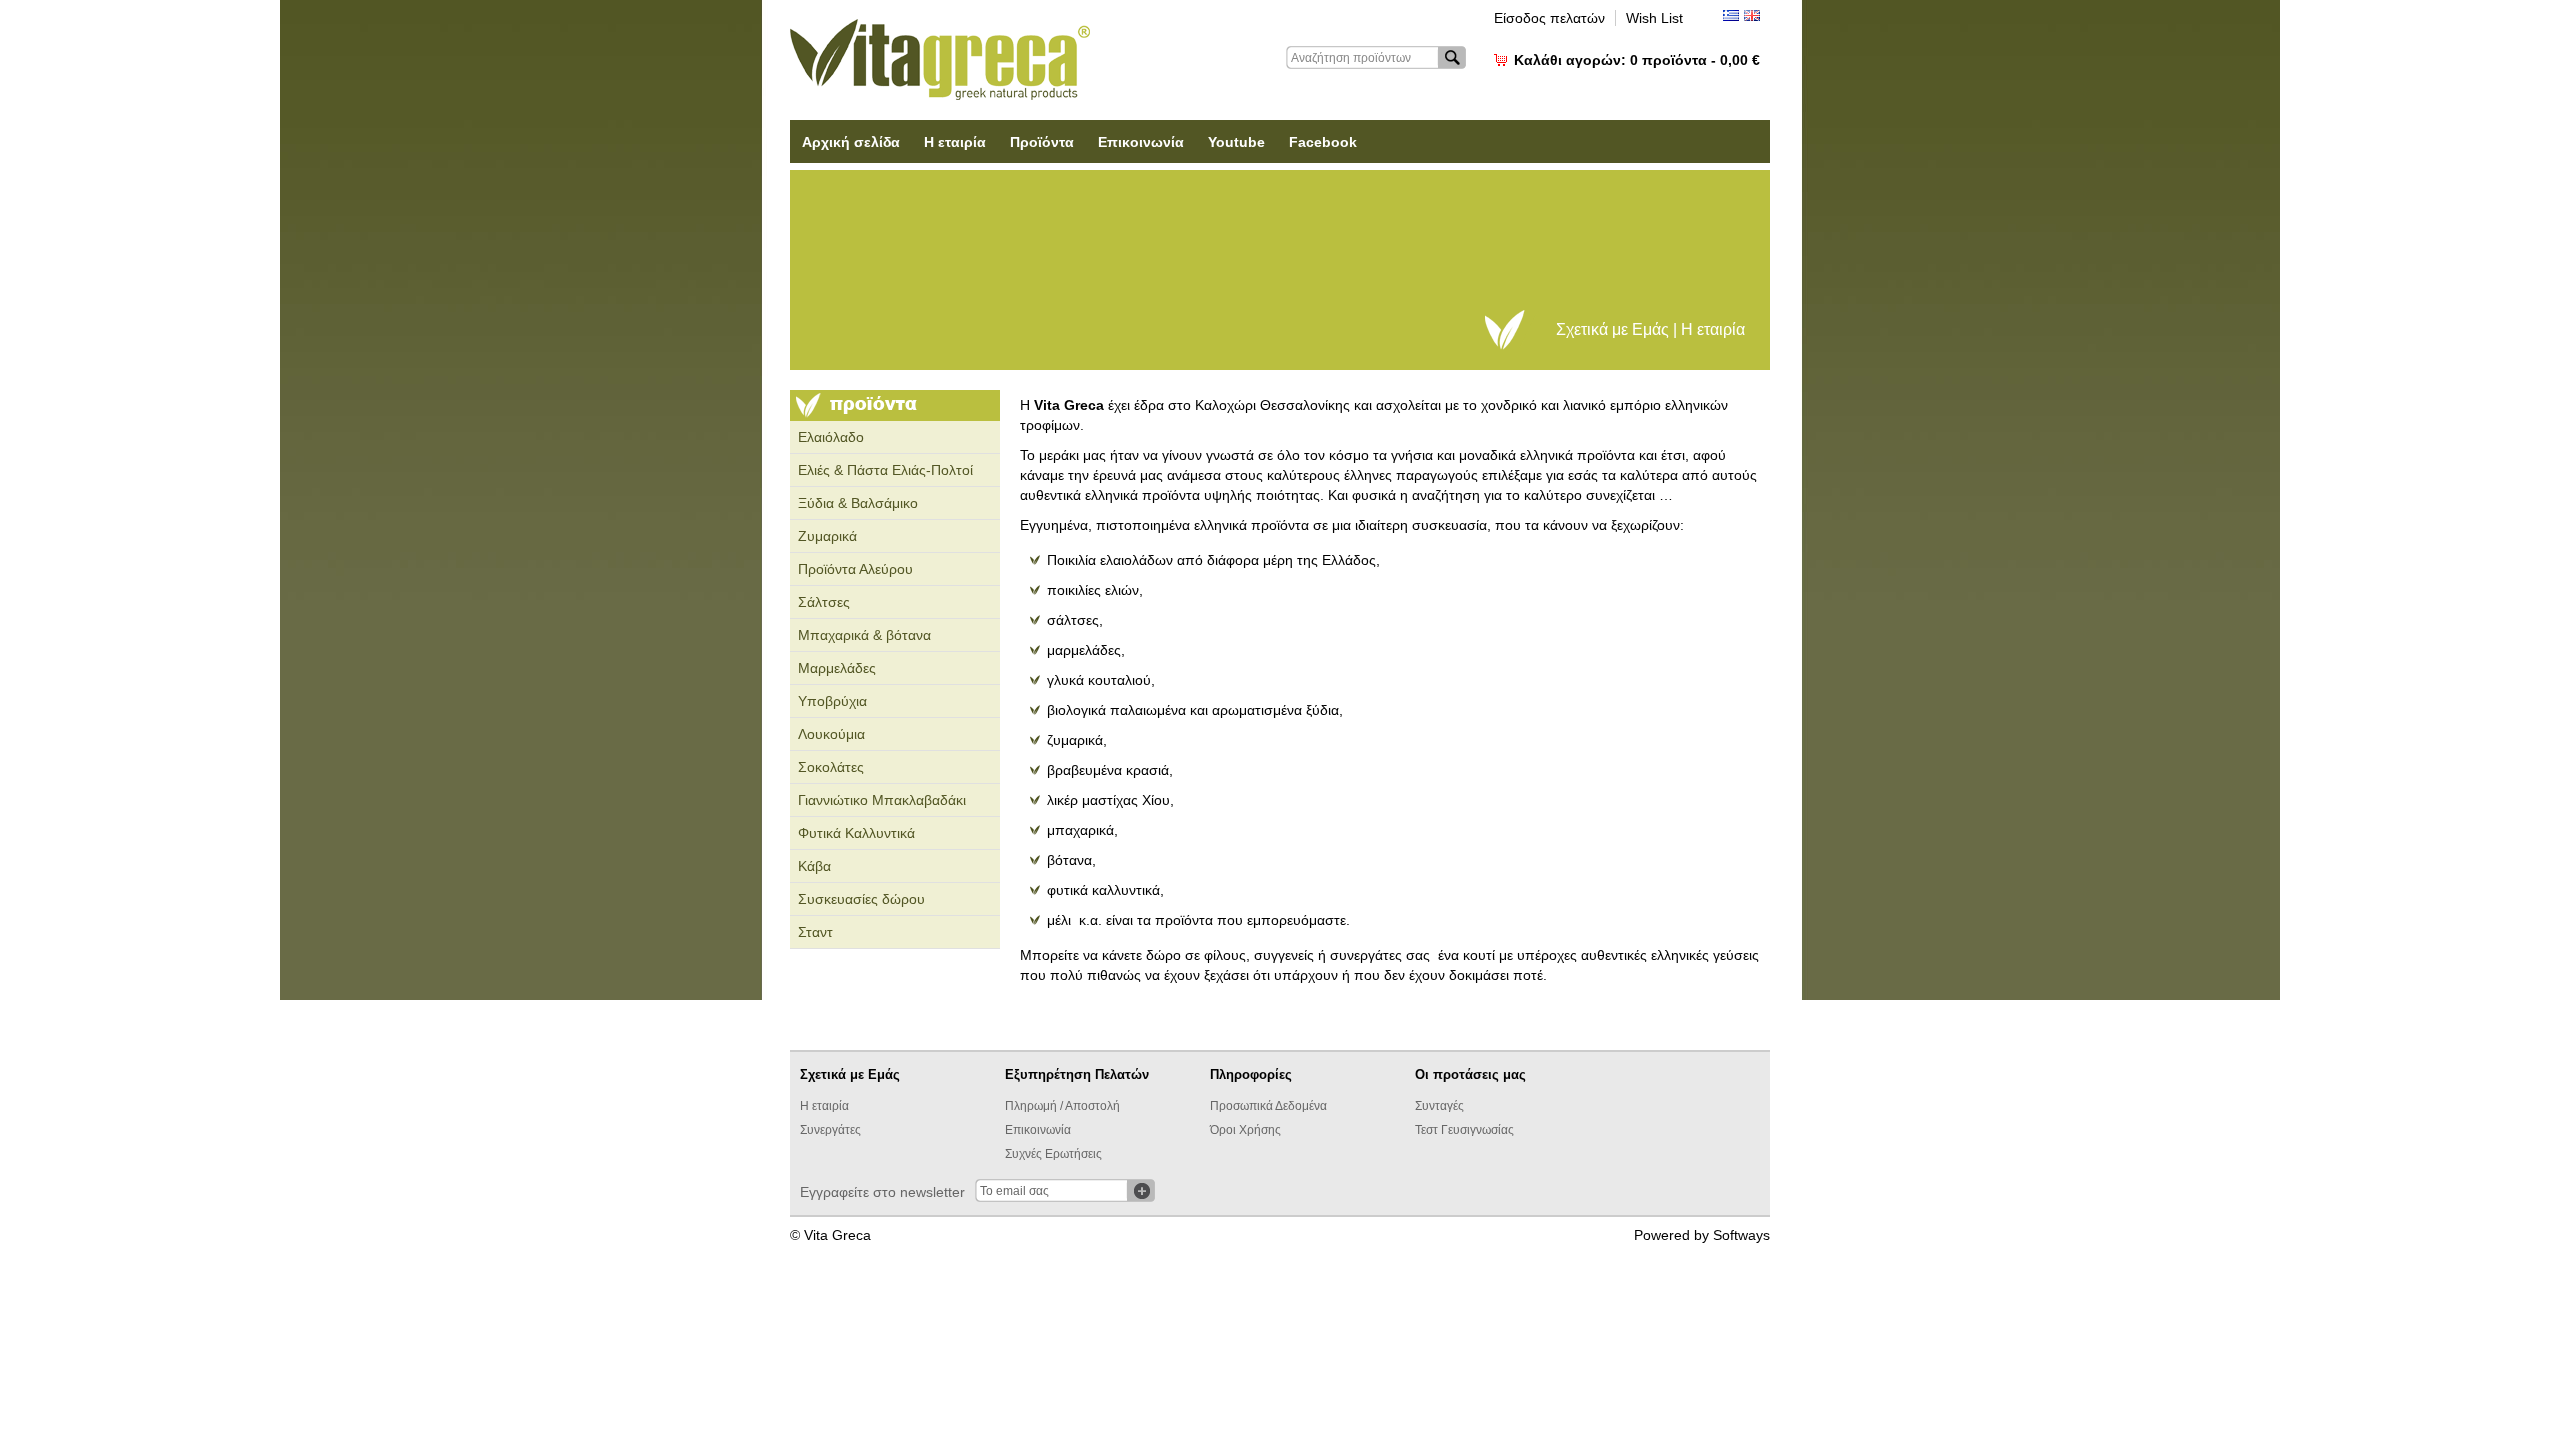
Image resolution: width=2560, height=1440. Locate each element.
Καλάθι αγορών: (1637, 60)
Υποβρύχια (832, 701)
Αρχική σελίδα (851, 142)
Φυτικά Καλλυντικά (856, 833)
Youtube (1236, 142)
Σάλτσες (824, 602)
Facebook (1323, 142)
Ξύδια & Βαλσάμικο (858, 503)
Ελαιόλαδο (831, 437)
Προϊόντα (1042, 142)
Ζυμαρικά (827, 536)
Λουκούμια (831, 734)
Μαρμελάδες (837, 668)
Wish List (1654, 18)
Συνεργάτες (830, 1130)
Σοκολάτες (831, 767)
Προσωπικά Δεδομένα (1268, 1106)
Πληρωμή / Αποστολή (1062, 1106)
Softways (1741, 1235)
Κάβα (814, 866)
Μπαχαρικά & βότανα (864, 635)
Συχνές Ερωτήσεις (1053, 1154)
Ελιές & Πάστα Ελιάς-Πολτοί (885, 470)
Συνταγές (1439, 1106)
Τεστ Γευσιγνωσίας (1464, 1130)
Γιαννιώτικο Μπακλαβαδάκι (882, 800)
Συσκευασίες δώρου (861, 899)
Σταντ (815, 932)
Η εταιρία (955, 142)
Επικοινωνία (1141, 142)
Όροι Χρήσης (1245, 1130)
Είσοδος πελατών (1549, 18)
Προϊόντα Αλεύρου (855, 569)
